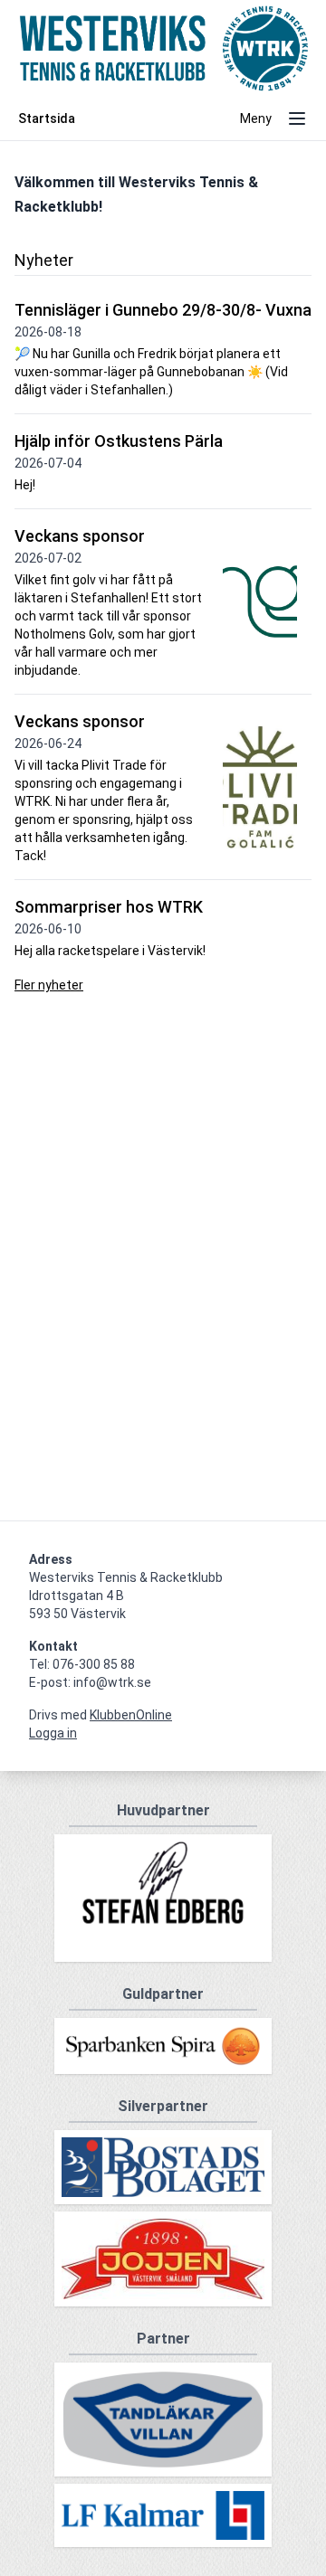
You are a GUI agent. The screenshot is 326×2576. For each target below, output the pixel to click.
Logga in (53, 1733)
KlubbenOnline (131, 1715)
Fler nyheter (49, 985)
